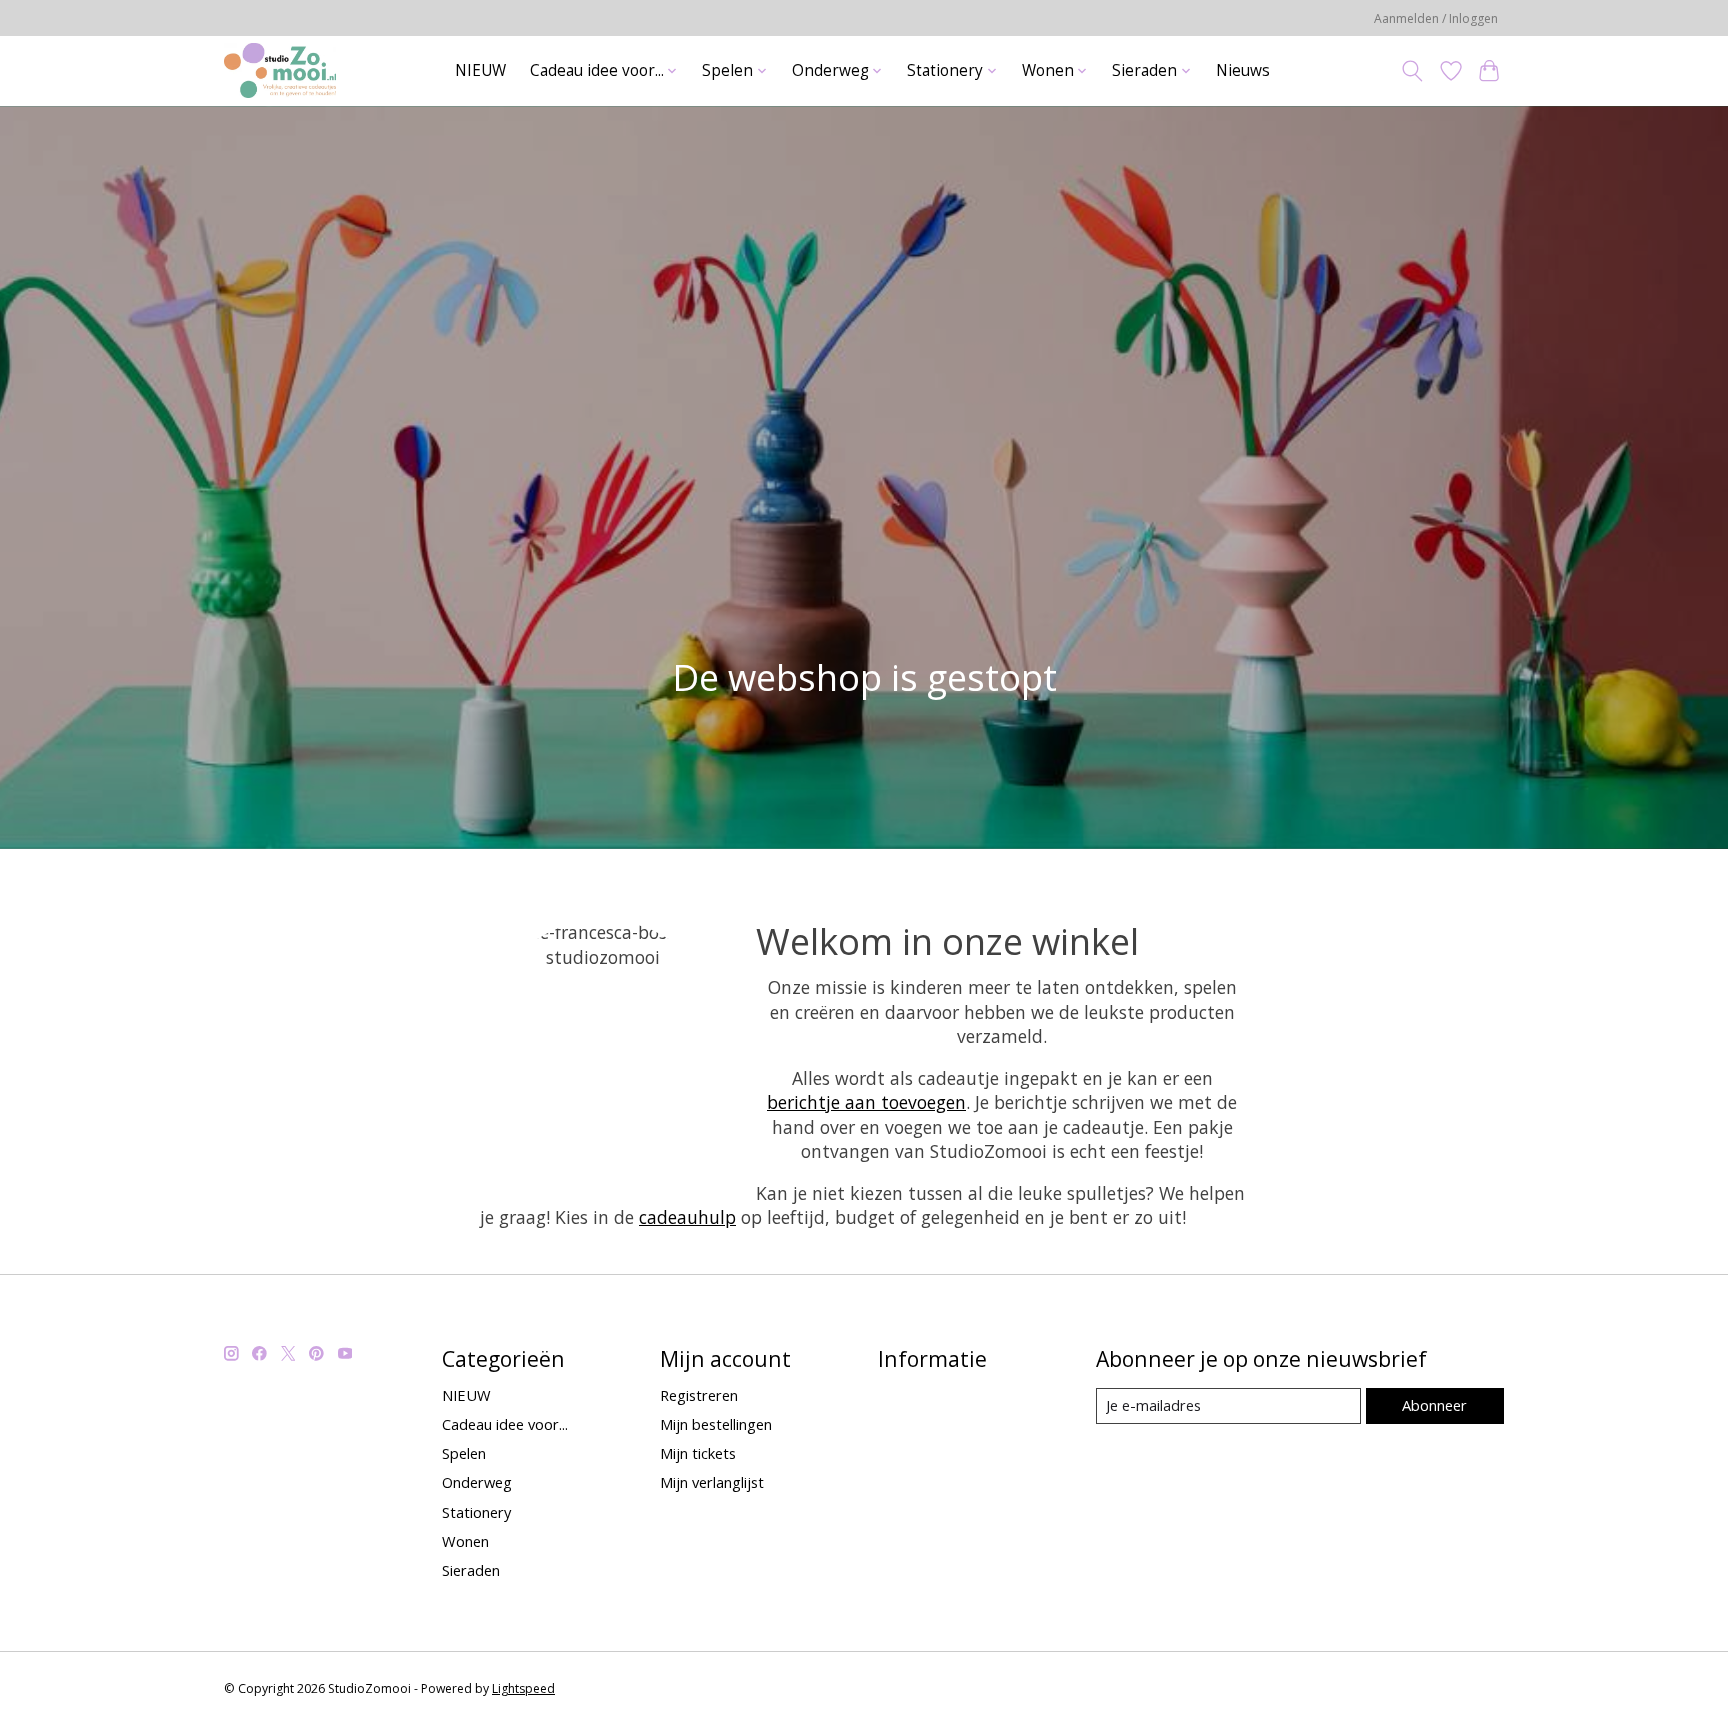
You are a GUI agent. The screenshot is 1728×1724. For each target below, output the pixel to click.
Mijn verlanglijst (712, 1482)
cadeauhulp (687, 1217)
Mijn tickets (698, 1453)
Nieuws (1243, 70)
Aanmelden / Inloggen (1436, 18)
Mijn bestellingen (716, 1424)
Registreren (699, 1395)
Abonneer (1434, 1405)
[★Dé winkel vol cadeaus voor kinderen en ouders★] (280, 70)
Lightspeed (523, 1688)
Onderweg (477, 1482)
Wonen (465, 1541)
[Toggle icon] (1412, 71)
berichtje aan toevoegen (866, 1102)
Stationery (476, 1512)
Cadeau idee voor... (505, 1424)
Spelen (464, 1453)
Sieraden (471, 1570)
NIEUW (480, 70)
